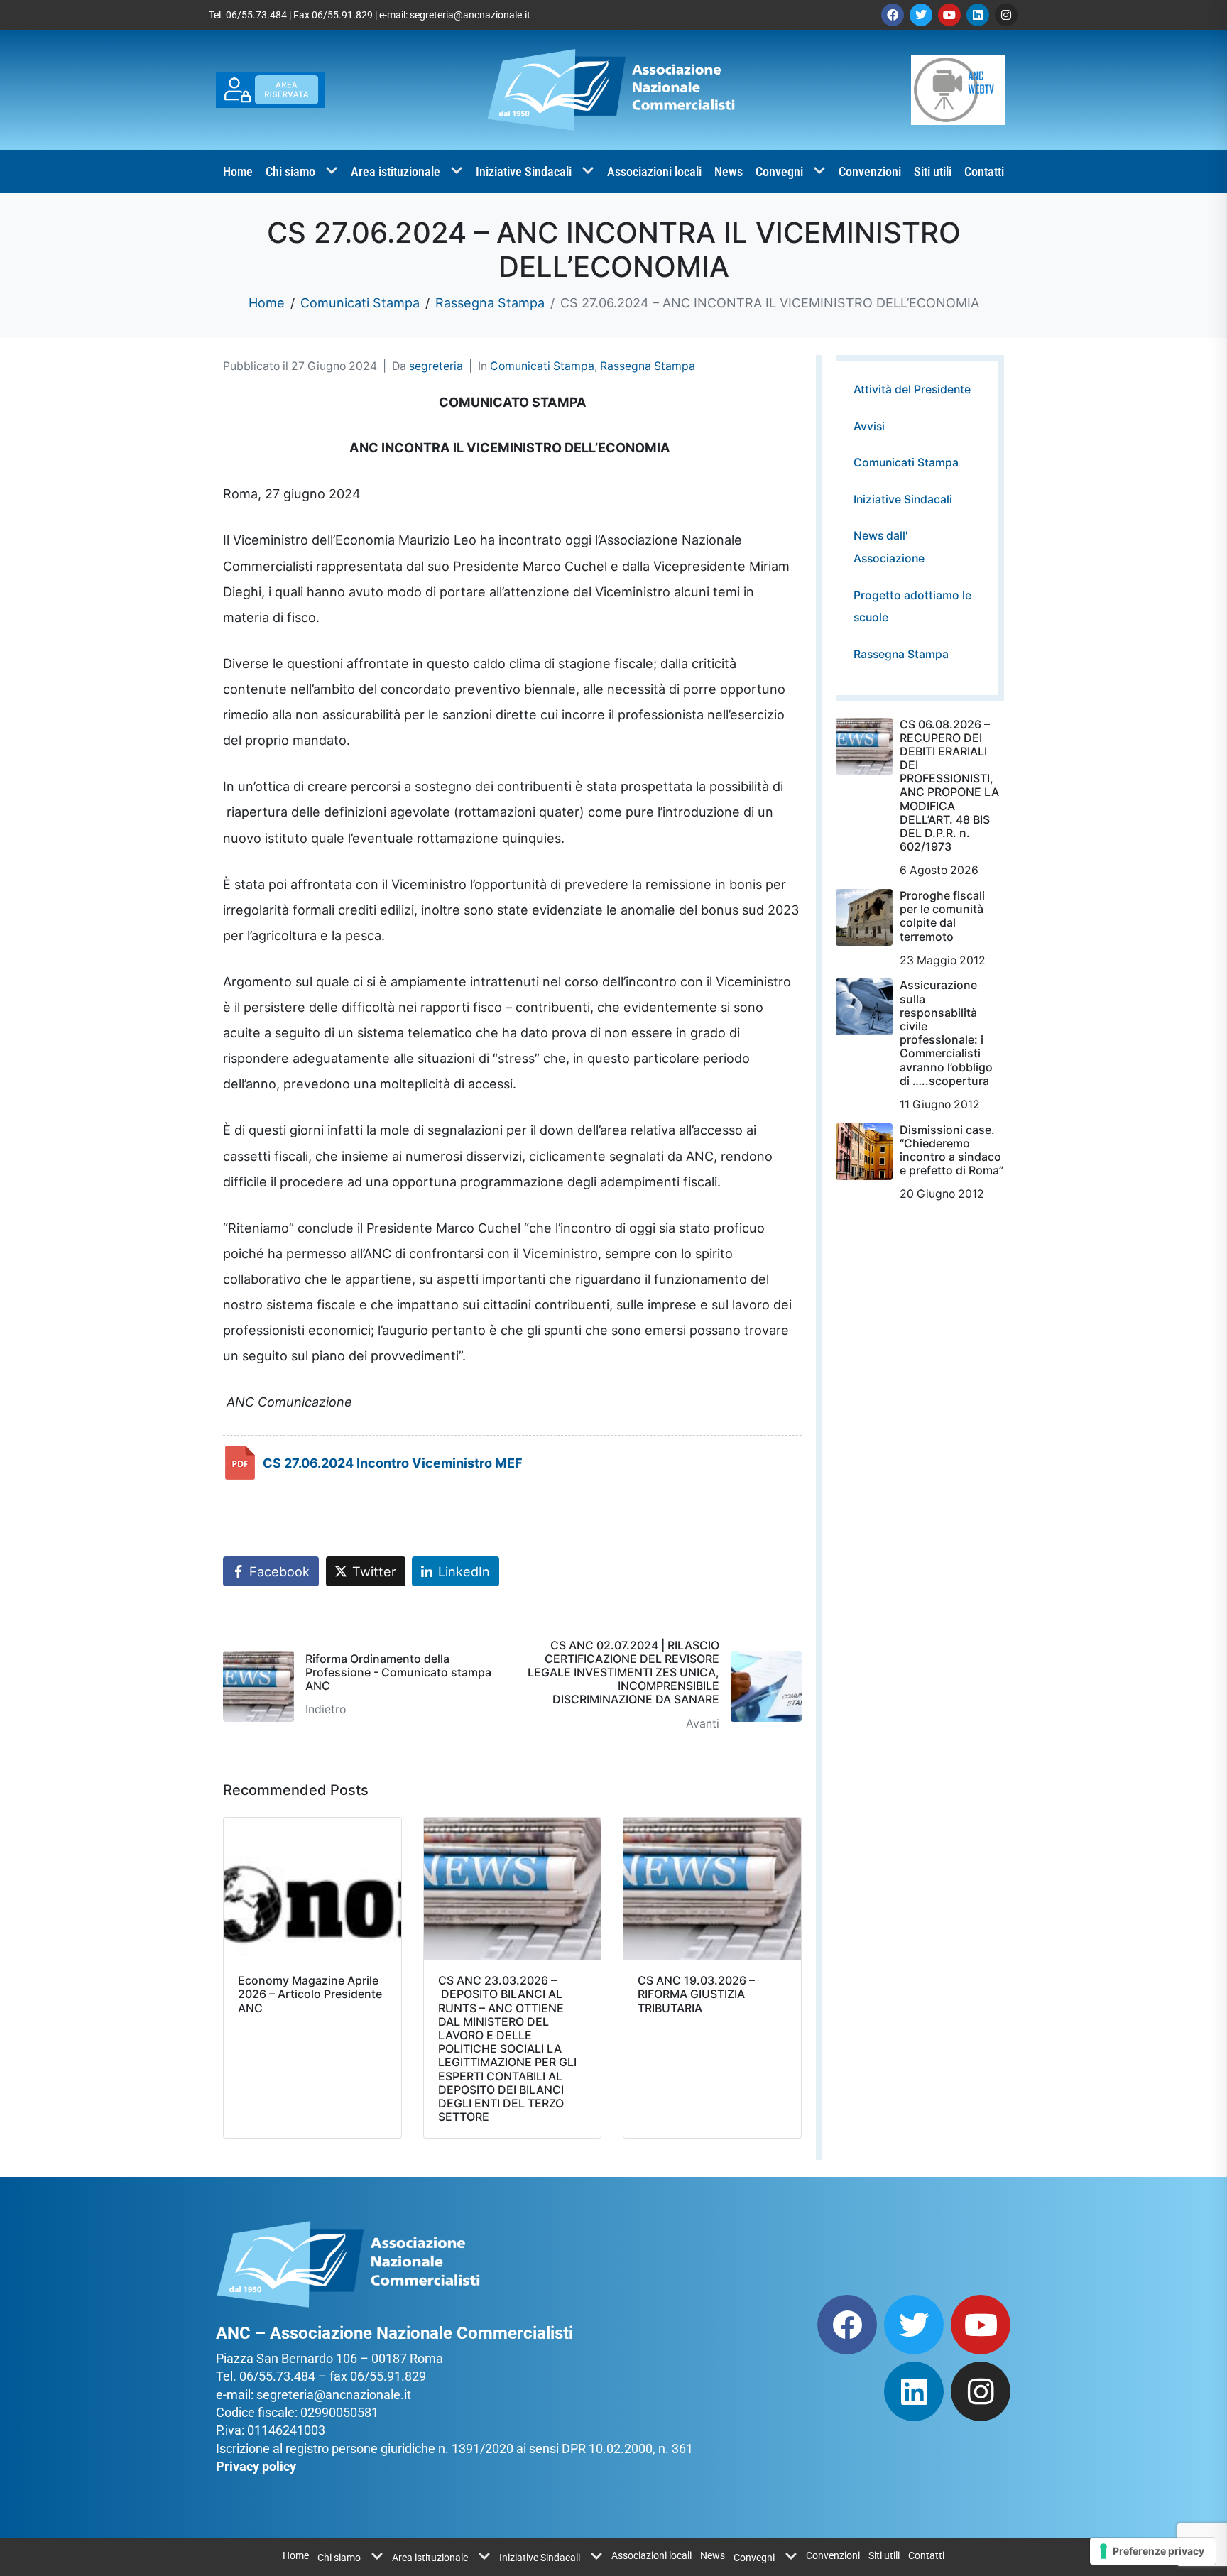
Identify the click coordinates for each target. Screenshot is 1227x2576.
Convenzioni (870, 171)
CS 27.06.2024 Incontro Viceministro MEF (393, 1463)
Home (238, 171)
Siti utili (933, 171)
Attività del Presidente (912, 389)
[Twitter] (921, 15)
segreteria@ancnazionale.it (470, 15)
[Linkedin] (978, 15)
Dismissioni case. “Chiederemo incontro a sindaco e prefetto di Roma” (951, 1150)
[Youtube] (949, 15)
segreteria (436, 366)
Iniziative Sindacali (524, 171)
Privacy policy (256, 2466)
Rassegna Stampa (648, 366)
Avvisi (869, 426)
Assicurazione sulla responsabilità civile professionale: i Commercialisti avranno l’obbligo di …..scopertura (946, 1032)
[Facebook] (893, 15)
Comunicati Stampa (542, 366)
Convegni (779, 171)
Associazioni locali (654, 171)
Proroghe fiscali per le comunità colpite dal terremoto (942, 916)
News (729, 171)
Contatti (984, 171)
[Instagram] (1006, 15)
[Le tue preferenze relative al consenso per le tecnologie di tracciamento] (1153, 2551)
